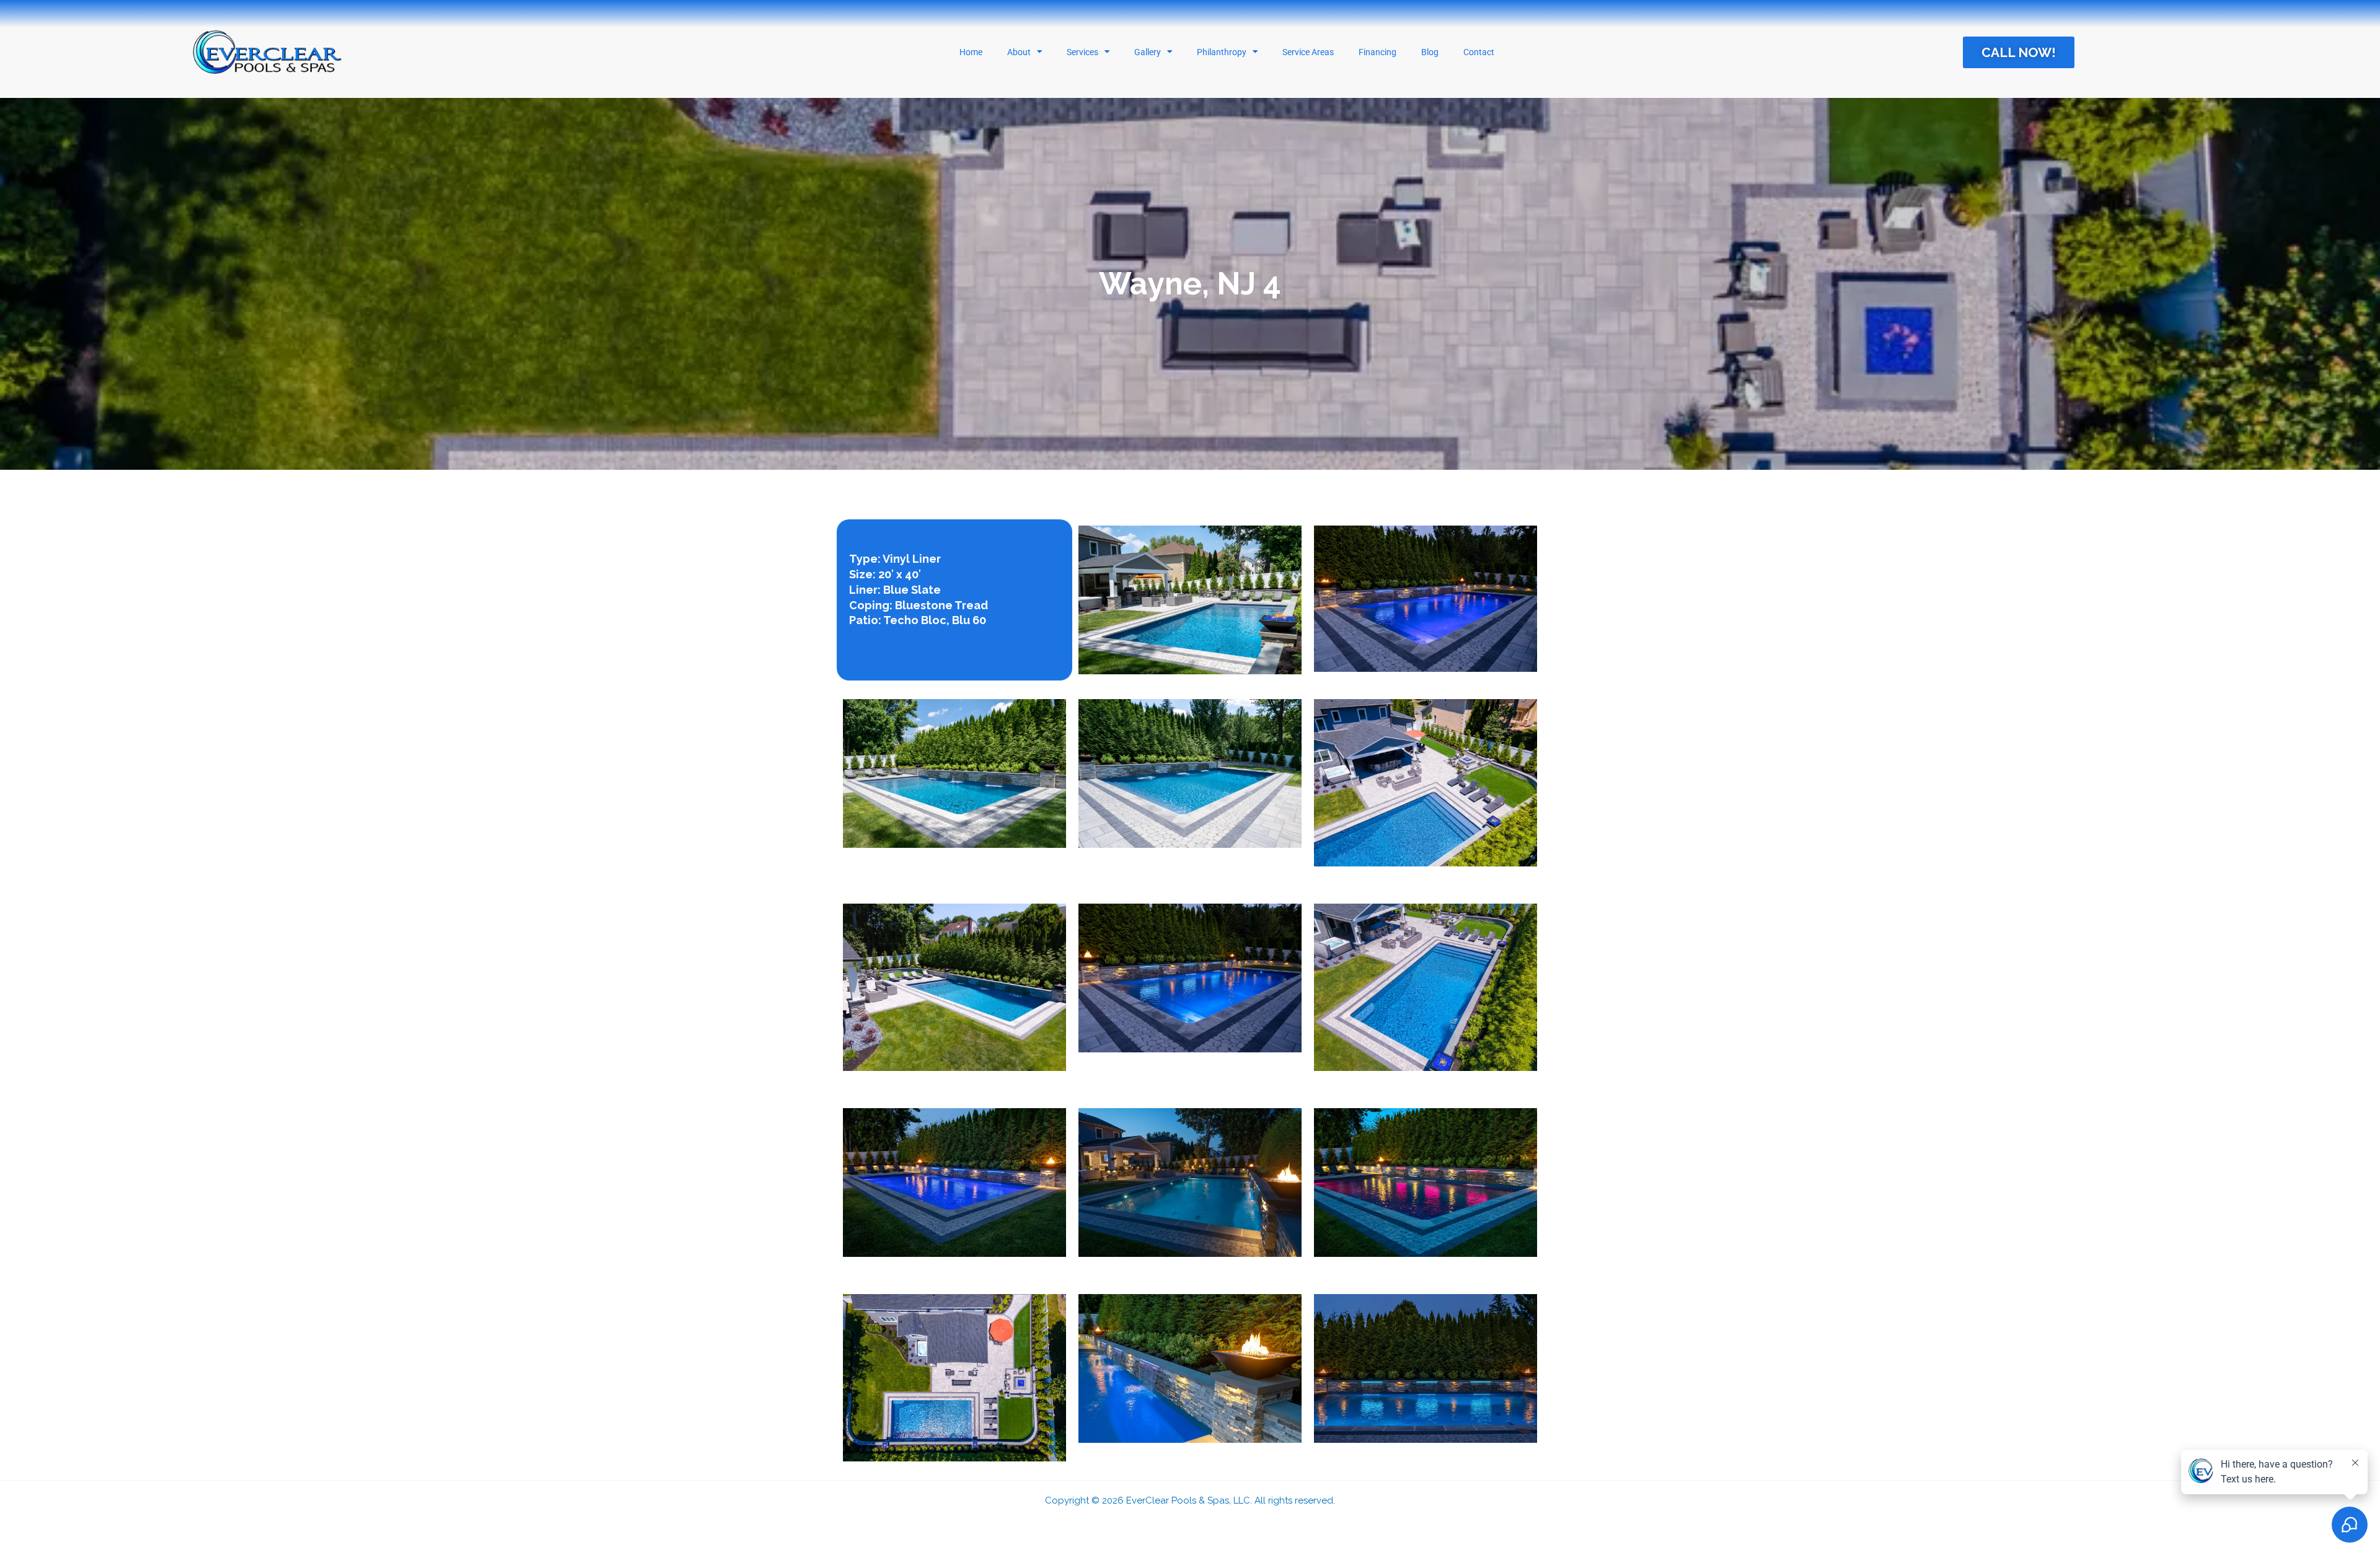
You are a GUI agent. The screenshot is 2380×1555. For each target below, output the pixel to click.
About (1019, 52)
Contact (1479, 52)
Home (971, 52)
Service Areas (1308, 52)
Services (1082, 52)
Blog (1430, 52)
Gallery (1148, 52)
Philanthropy (1222, 52)
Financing (1377, 52)
